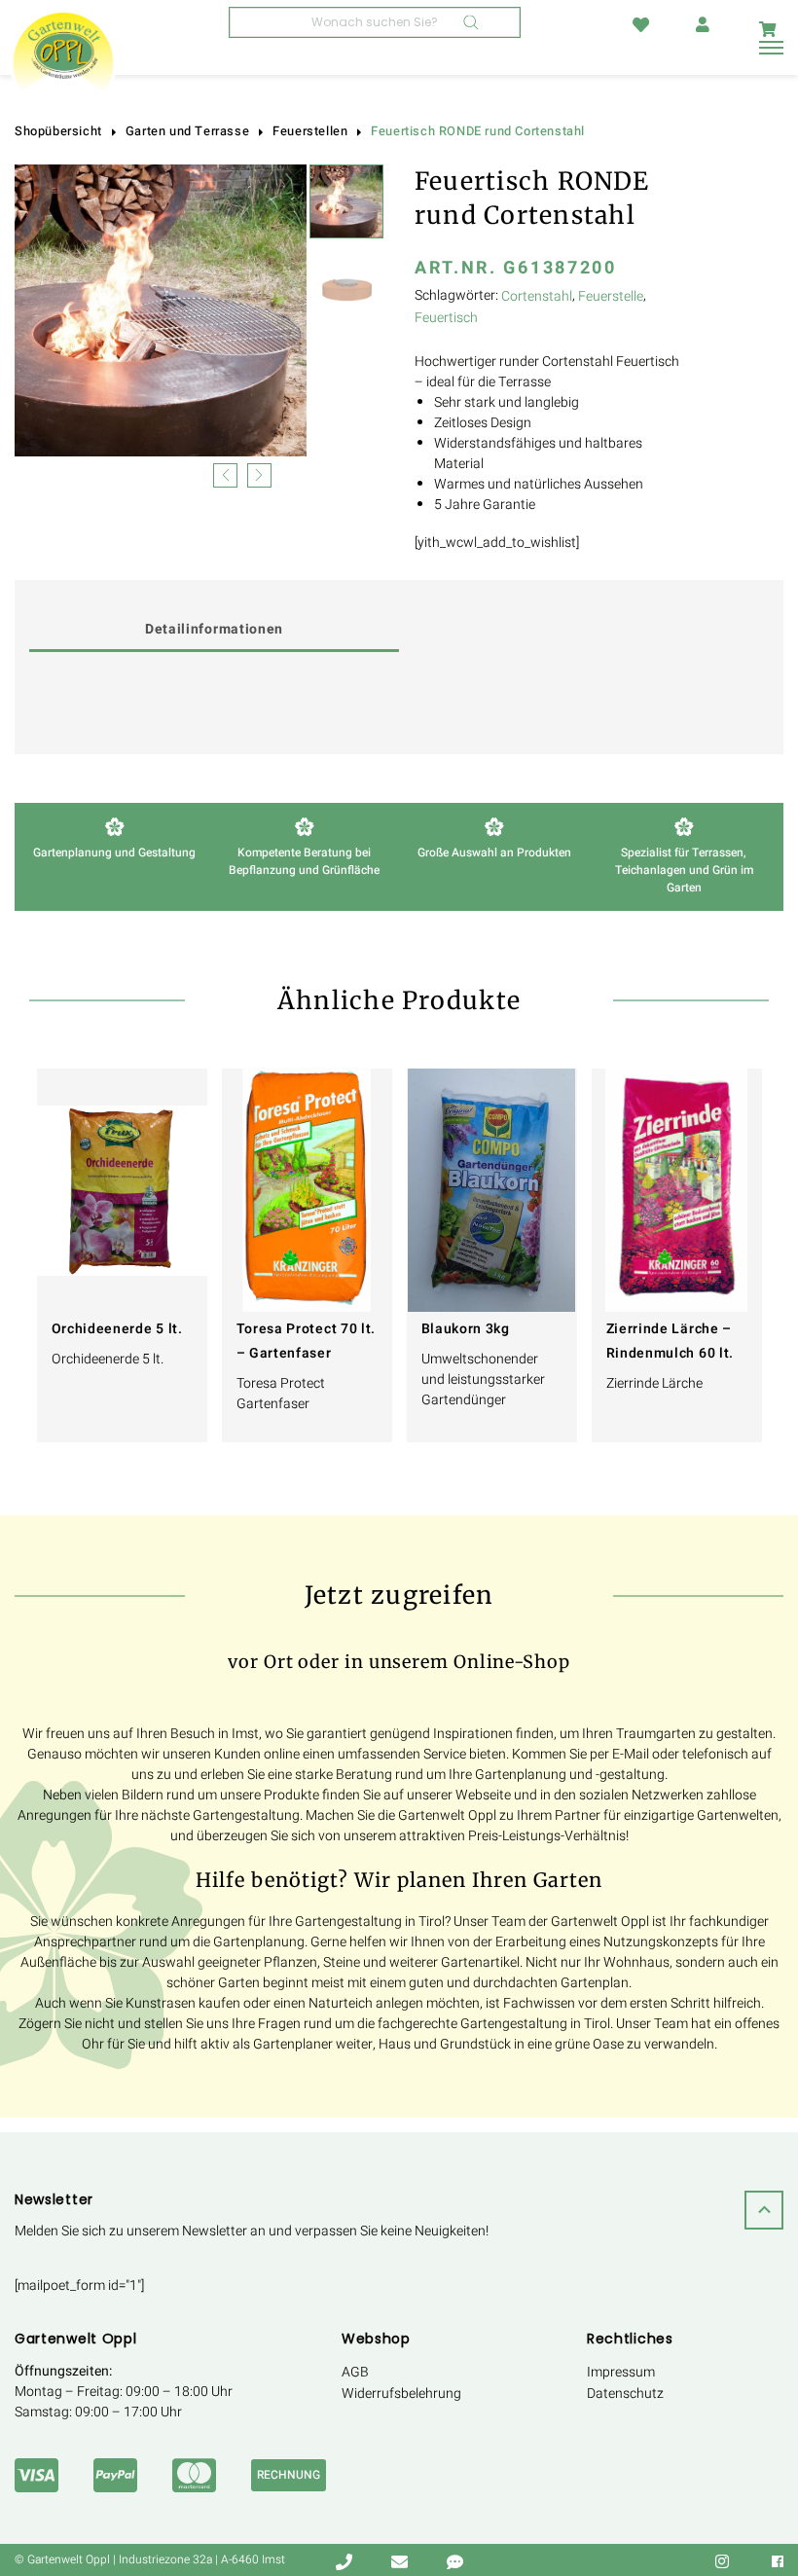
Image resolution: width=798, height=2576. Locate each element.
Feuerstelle (611, 296)
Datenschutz (625, 2394)
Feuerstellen (310, 131)
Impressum (621, 2372)
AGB (355, 2372)
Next (259, 473)
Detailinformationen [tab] (214, 629)
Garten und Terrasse (187, 131)
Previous (225, 473)
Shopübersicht (58, 131)
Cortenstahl (537, 296)
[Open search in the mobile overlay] (375, 22)
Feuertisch (446, 318)
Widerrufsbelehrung (401, 2394)
